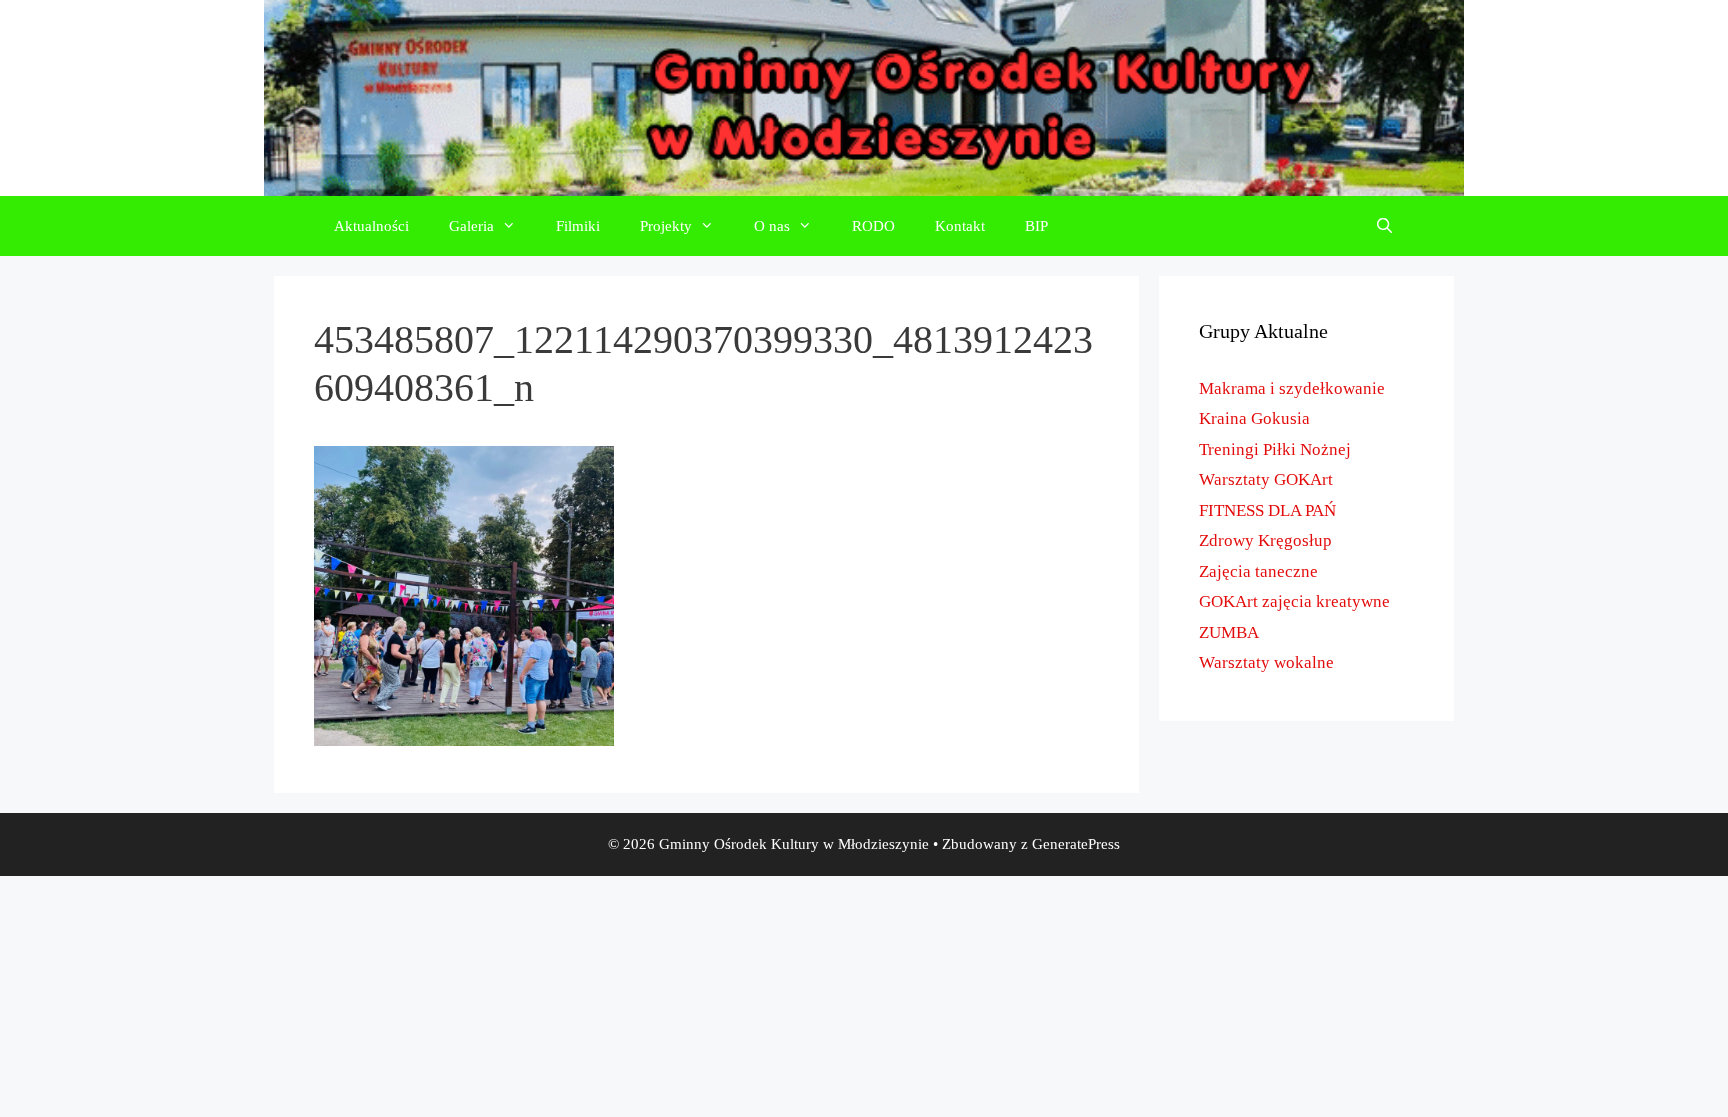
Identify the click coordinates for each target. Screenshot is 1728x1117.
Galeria (471, 226)
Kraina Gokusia (1254, 418)
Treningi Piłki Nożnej (1275, 449)
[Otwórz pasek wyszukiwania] (1384, 226)
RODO (873, 226)
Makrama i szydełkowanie (1292, 388)
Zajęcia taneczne (1258, 571)
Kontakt (960, 226)
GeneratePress (1076, 844)
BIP (1036, 226)
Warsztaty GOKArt (1266, 479)
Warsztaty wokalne (1266, 662)
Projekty (666, 226)
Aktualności (371, 226)
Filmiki (578, 226)
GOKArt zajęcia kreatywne (1294, 601)
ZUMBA (1229, 632)
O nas (772, 226)
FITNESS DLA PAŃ (1267, 510)
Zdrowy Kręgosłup (1265, 540)
